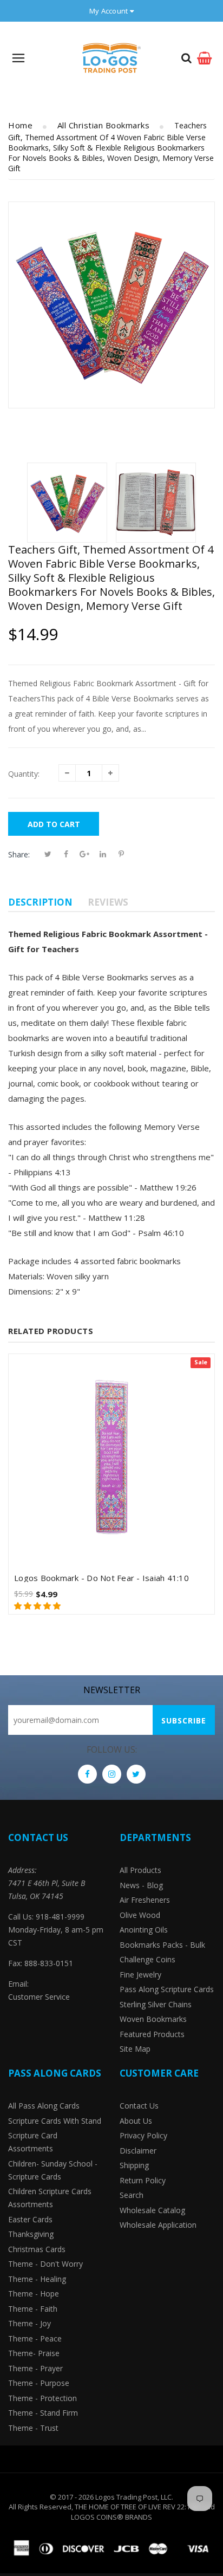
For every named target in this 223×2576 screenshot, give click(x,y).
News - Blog (141, 1885)
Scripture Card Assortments (33, 2142)
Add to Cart (54, 824)
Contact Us (139, 2106)
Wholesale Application (158, 2225)
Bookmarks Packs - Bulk (162, 1945)
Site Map (135, 2049)
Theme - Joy (29, 2323)
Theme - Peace (35, 2338)
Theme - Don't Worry (45, 2264)
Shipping (134, 2165)
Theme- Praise (34, 2353)
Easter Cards (30, 2219)
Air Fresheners (145, 1900)
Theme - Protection (42, 2398)
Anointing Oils (144, 1930)
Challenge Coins (147, 1959)
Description (40, 902)
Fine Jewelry (140, 1975)
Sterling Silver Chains (156, 2004)
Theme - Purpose (39, 2383)
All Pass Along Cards (44, 2106)
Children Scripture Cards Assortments (50, 2198)
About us (136, 2121)
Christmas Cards (37, 2249)
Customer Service (39, 1997)
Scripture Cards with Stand (55, 2121)
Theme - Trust (33, 2428)
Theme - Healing (37, 2279)
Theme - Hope (34, 2294)
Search (132, 2195)
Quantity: (24, 774)
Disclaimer (138, 2151)
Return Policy (143, 2180)
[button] (38, 1606)
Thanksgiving (31, 2234)
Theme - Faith (33, 2309)
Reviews (108, 902)
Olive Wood (140, 1915)
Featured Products (152, 2034)
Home (20, 125)
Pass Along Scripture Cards (167, 1989)
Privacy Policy (143, 2135)
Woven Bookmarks (153, 2019)
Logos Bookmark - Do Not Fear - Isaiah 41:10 (101, 1578)
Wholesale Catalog (152, 2210)
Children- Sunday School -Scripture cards (53, 2170)
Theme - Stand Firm (43, 2413)
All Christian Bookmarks (104, 125)
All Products (140, 1870)
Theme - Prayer (35, 2368)
